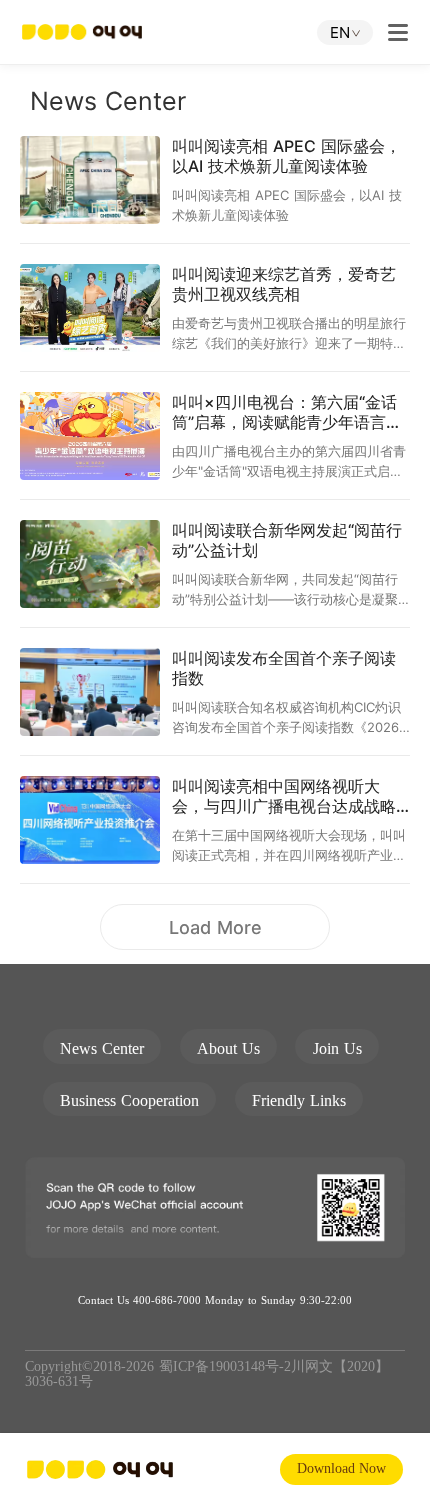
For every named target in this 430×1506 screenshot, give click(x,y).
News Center (102, 1048)
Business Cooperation (129, 1100)
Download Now (341, 1468)
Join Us (337, 1048)
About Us (228, 1048)
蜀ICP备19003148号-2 (225, 1366)
